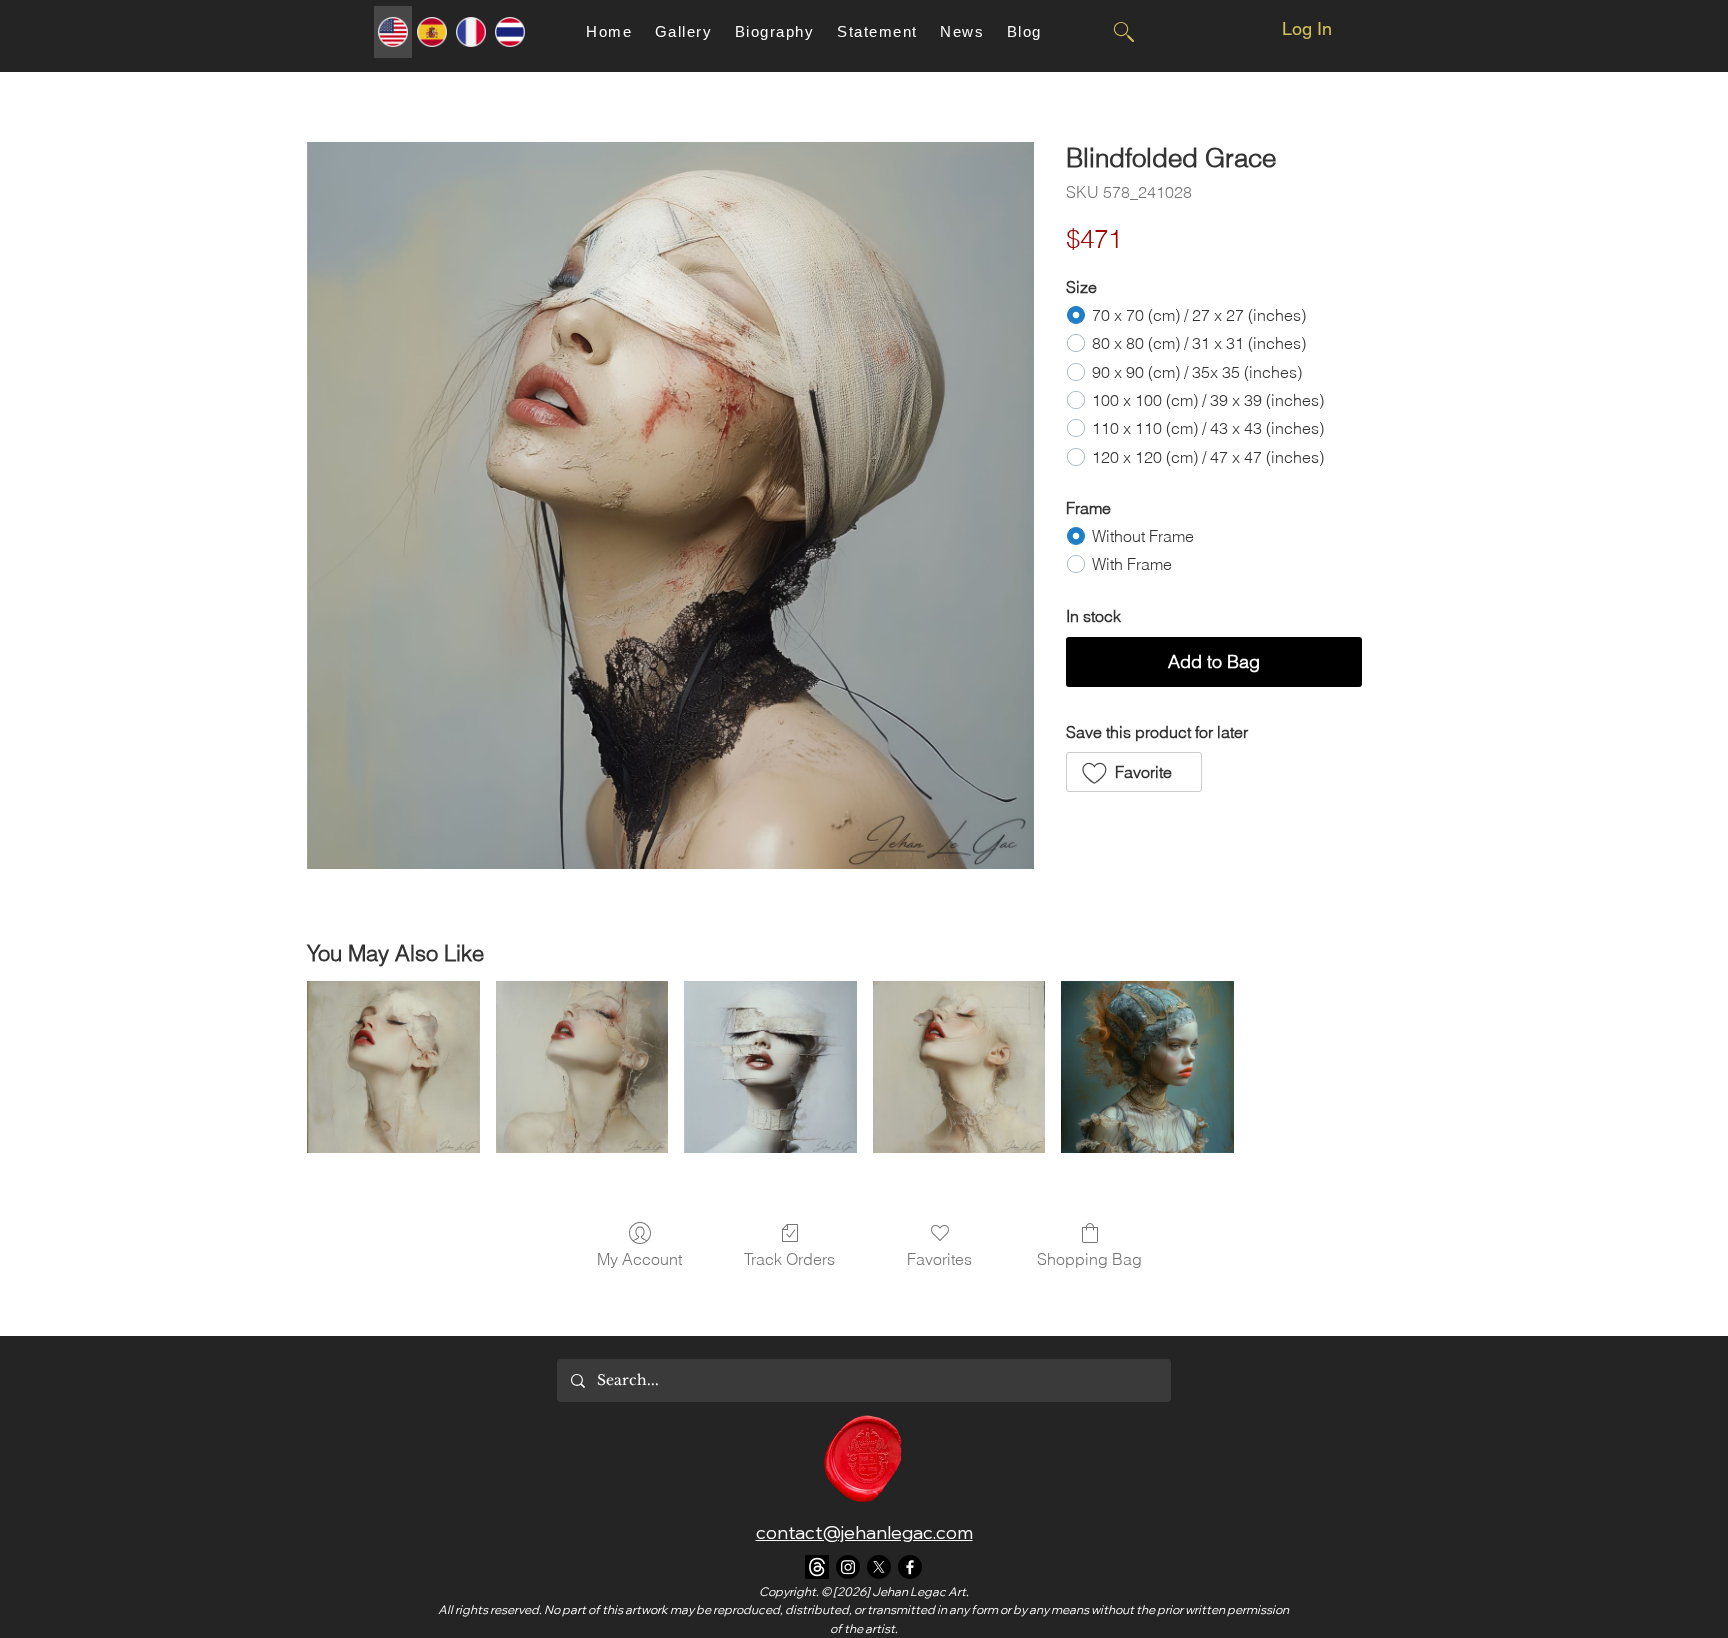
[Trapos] (817, 1567)
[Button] (1123, 32)
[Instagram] (848, 1567)
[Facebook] (910, 1567)
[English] (393, 32)
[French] (470, 32)
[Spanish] (431, 32)
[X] (879, 1567)
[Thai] (509, 32)
